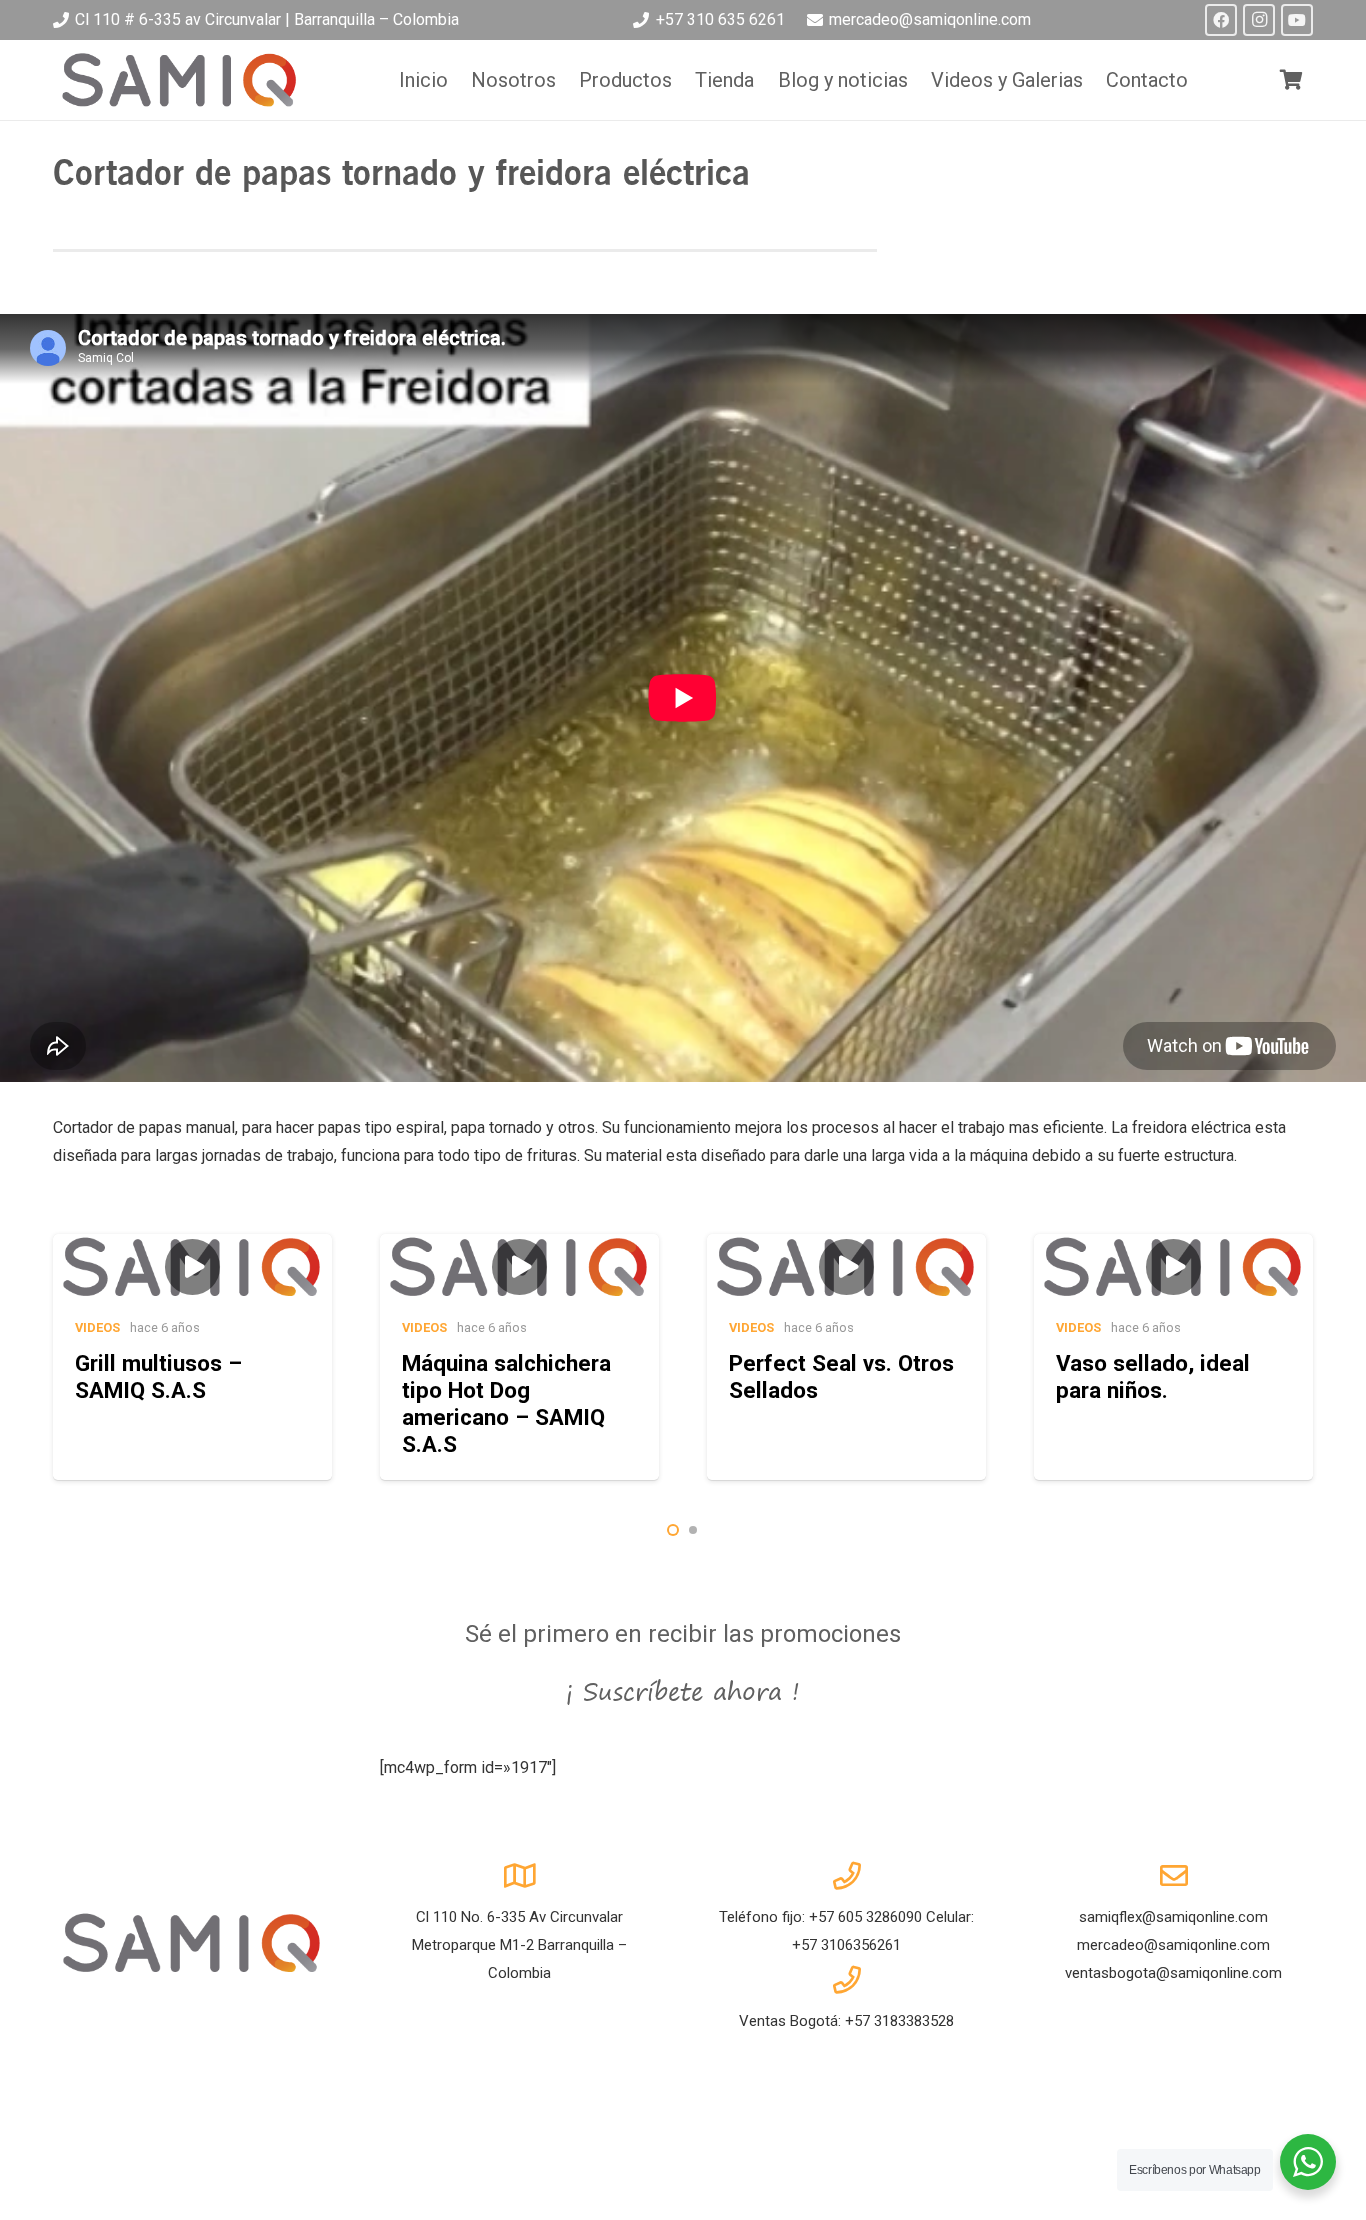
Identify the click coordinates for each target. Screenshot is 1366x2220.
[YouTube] (1297, 20)
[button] (673, 1530)
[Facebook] (1221, 20)
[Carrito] (1291, 80)
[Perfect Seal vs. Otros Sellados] (846, 1357)
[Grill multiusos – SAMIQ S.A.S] (192, 1357)
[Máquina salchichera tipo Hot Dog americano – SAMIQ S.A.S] (519, 1357)
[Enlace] (180, 80)
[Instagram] (1259, 20)
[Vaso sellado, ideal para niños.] (1173, 1357)
